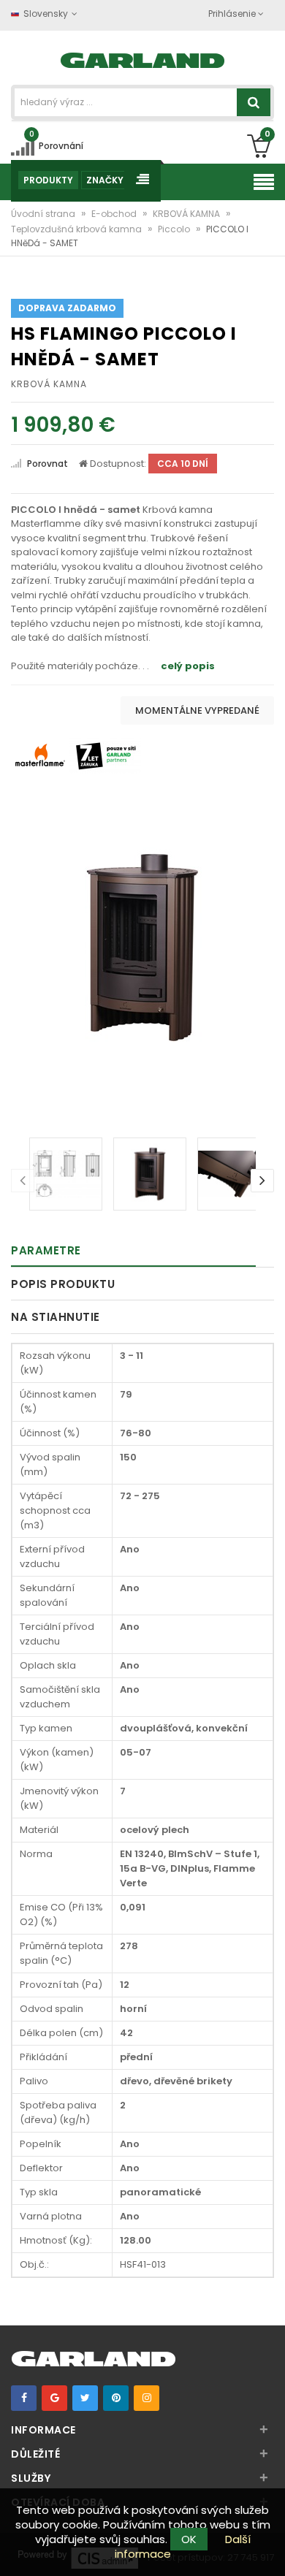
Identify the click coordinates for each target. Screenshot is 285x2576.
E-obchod (115, 214)
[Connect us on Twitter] (85, 2398)
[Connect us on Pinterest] (116, 2398)
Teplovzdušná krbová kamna (77, 229)
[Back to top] (270, 2550)
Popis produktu (63, 1284)
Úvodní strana (44, 214)
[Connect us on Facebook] (24, 2398)
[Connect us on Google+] (54, 2398)
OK (189, 2539)
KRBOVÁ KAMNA (187, 214)
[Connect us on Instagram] (147, 2398)
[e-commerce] (143, 59)
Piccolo (175, 229)
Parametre (46, 1250)
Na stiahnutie (56, 1317)
